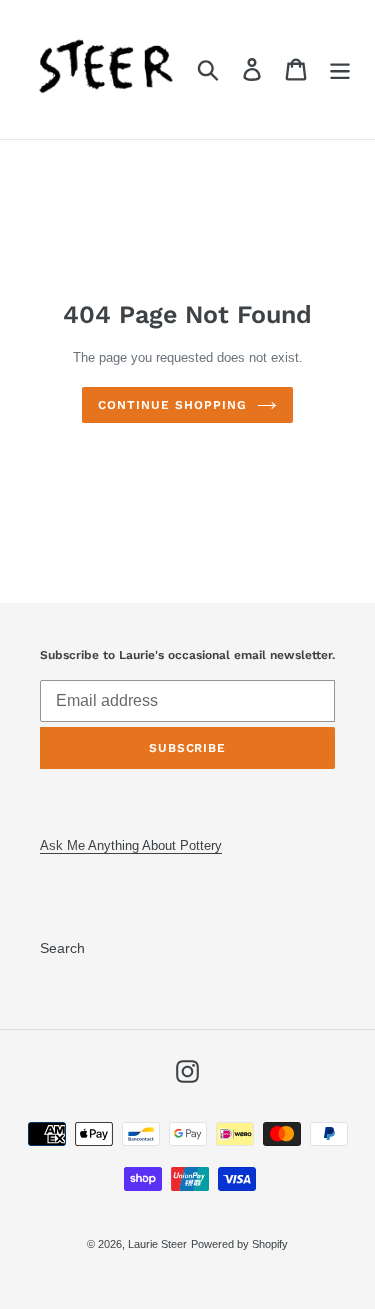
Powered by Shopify (239, 1244)
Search (62, 948)
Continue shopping (172, 405)
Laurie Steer (157, 1244)
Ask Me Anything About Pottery (131, 845)
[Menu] (340, 69)
